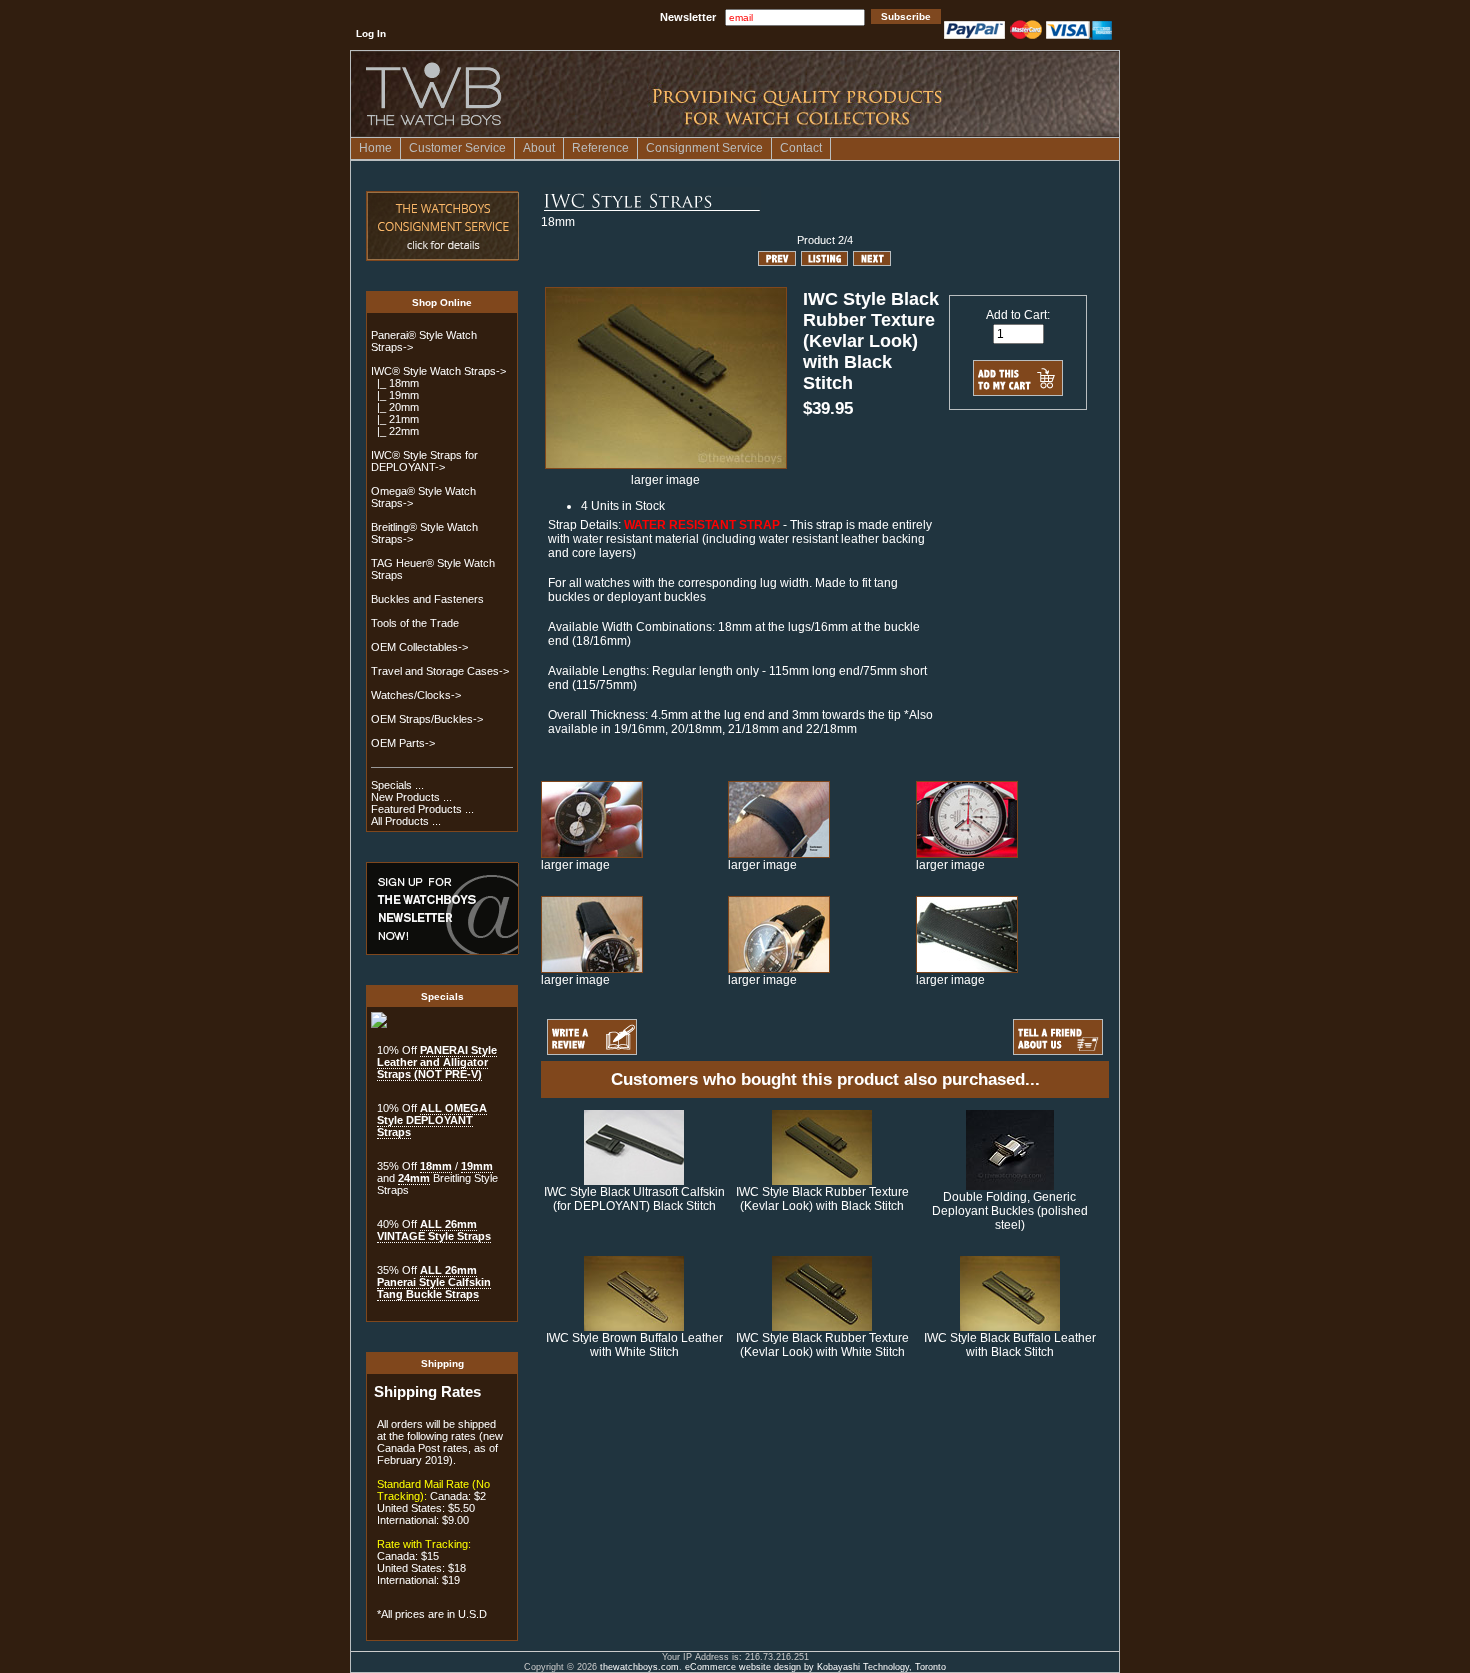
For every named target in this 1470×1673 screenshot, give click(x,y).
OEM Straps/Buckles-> (427, 719)
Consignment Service (704, 148)
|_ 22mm (395, 431)
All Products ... (406, 821)
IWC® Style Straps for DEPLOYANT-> (424, 461)
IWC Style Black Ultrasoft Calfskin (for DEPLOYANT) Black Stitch (634, 1199)
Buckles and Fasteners (427, 599)
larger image (575, 865)
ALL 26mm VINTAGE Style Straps (434, 1230)
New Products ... (411, 797)
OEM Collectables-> (419, 647)
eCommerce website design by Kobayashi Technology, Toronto (815, 1667)
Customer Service (457, 148)
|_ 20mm (395, 407)
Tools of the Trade (415, 623)
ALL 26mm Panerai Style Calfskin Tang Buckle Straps (434, 1282)
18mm (436, 1166)
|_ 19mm (395, 395)
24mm (414, 1178)
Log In (371, 33)
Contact (801, 148)
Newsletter (688, 17)
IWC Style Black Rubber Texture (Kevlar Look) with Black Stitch (822, 1199)
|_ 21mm (395, 419)
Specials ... (397, 785)
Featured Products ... (422, 809)
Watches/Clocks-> (416, 695)
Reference (600, 148)
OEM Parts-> (403, 743)
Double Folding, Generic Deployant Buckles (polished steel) (1010, 1211)
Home (375, 148)
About (539, 148)
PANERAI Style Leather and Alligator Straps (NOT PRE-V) (437, 1062)
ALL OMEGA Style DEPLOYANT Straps (432, 1120)
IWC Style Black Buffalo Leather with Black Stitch (1010, 1345)
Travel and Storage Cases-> (440, 671)
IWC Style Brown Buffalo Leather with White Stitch (634, 1345)
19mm (477, 1166)
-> (438, 371)
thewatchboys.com (639, 1667)
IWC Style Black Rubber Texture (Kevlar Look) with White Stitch (822, 1345)
